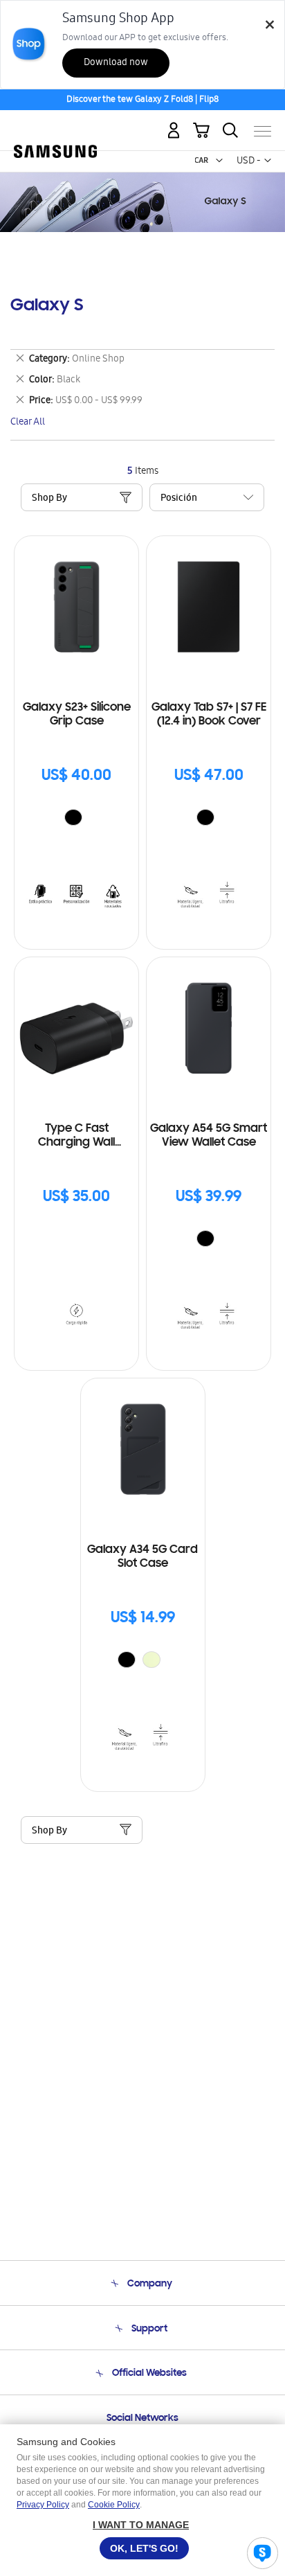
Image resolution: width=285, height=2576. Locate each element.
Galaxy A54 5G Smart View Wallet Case (209, 1136)
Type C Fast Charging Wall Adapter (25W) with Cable (77, 1136)
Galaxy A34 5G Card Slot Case (142, 1557)
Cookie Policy (114, 2505)
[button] (219, 161)
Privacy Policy (43, 2505)
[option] (73, 817)
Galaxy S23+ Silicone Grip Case (77, 715)
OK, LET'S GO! (144, 2548)
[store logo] (55, 126)
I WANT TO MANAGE (141, 2525)
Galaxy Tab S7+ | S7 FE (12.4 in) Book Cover (209, 715)
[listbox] (77, 819)
